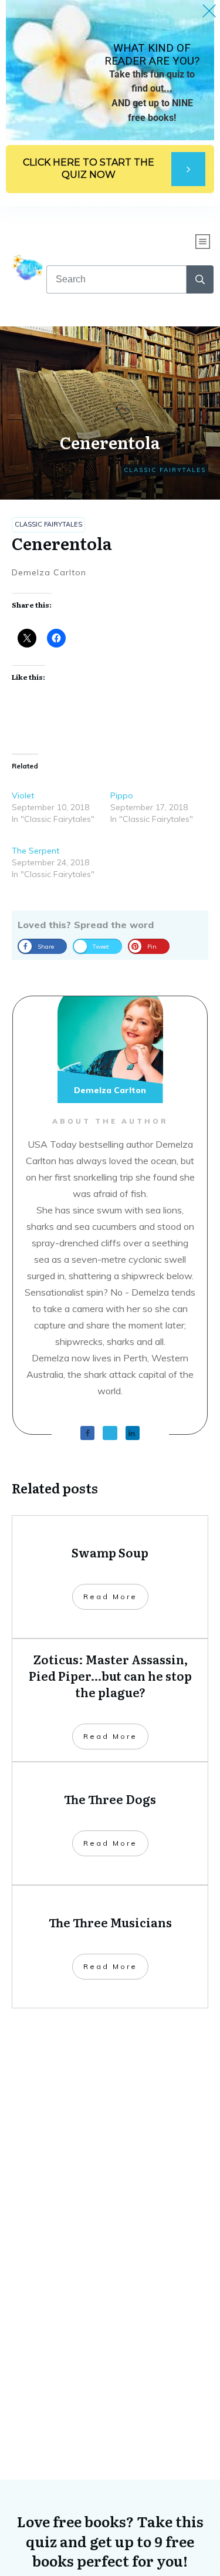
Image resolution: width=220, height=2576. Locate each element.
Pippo (122, 795)
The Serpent (35, 851)
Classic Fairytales (165, 470)
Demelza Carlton (49, 572)
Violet (23, 795)
